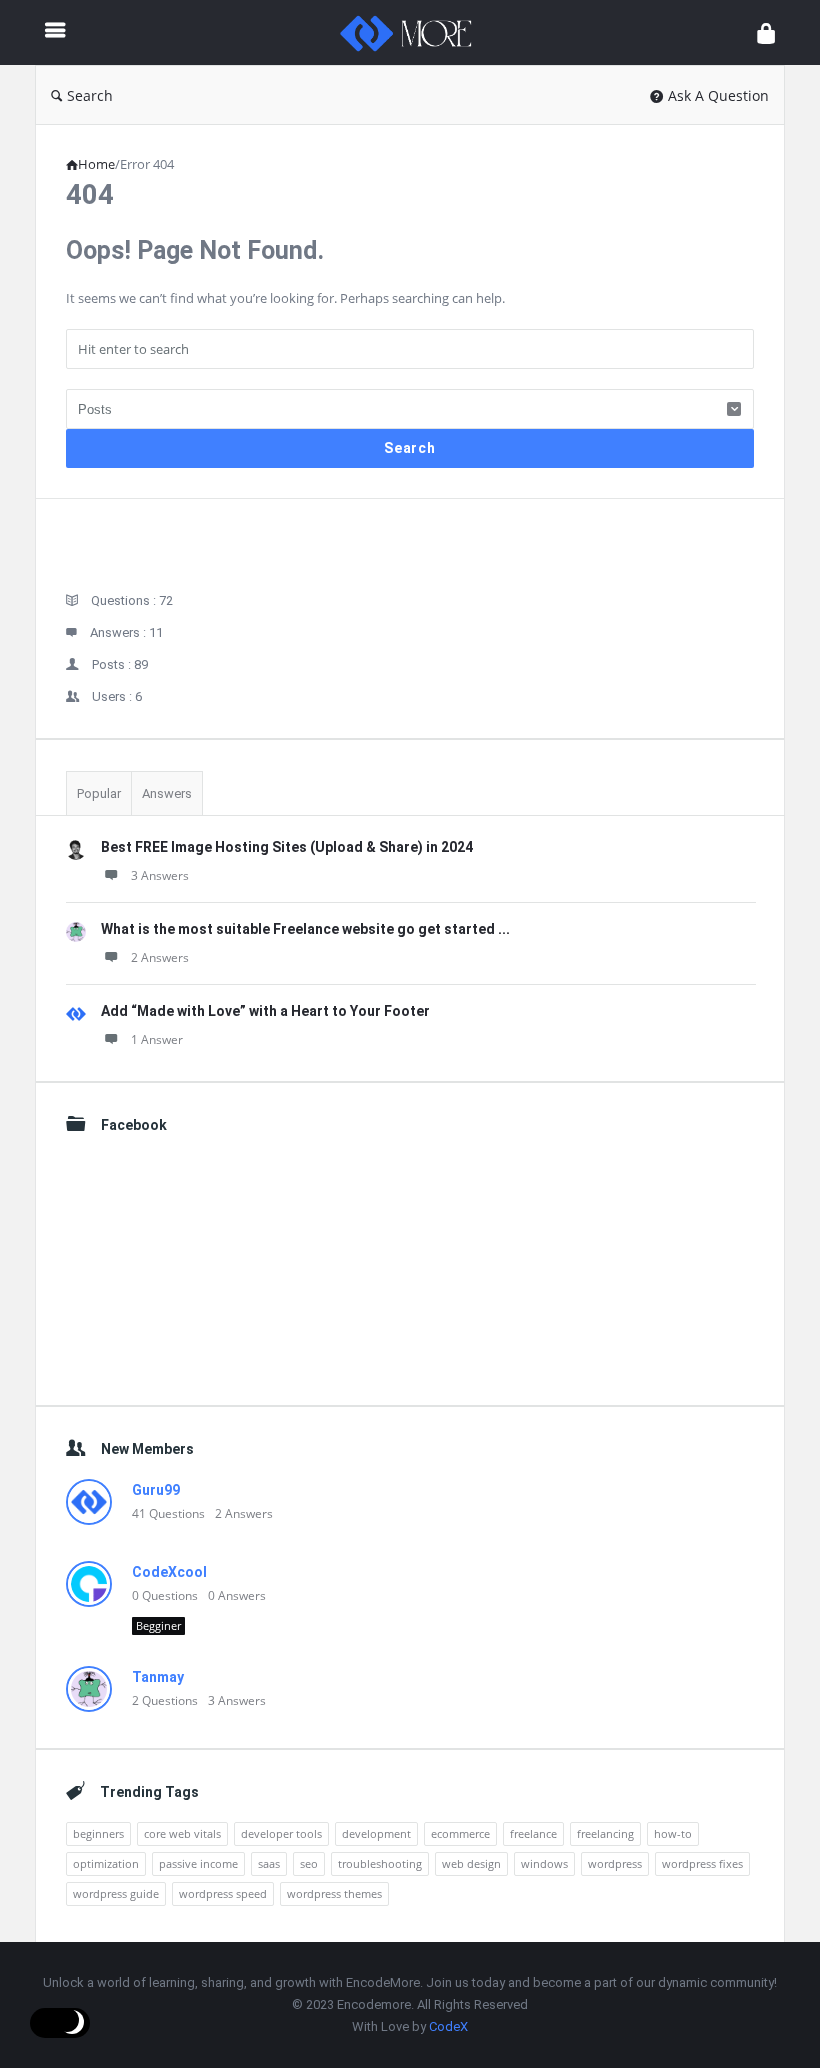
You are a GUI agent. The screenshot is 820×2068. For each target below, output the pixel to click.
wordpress (615, 1863)
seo (309, 1863)
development (376, 1833)
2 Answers (160, 957)
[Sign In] (766, 32)
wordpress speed (223, 1893)
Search (90, 95)
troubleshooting (380, 1863)
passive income (198, 1863)
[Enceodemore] (416, 32)
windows (544, 1863)
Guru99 (156, 1490)
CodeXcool (169, 1572)
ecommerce (460, 1833)
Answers (167, 793)
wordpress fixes (702, 1863)
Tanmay (158, 1677)
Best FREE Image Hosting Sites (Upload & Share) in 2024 (287, 847)
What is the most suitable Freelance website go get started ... (305, 929)
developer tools (281, 1833)
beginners (98, 1833)
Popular (99, 793)
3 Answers (160, 875)
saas (269, 1863)
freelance (533, 1833)
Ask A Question (718, 95)
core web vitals (182, 1833)
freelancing (605, 1833)
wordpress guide (116, 1893)
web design (471, 1863)
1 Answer (157, 1039)
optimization (106, 1863)
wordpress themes (334, 1893)
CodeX (448, 2026)
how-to (673, 1833)
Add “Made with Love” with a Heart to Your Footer (265, 1011)
